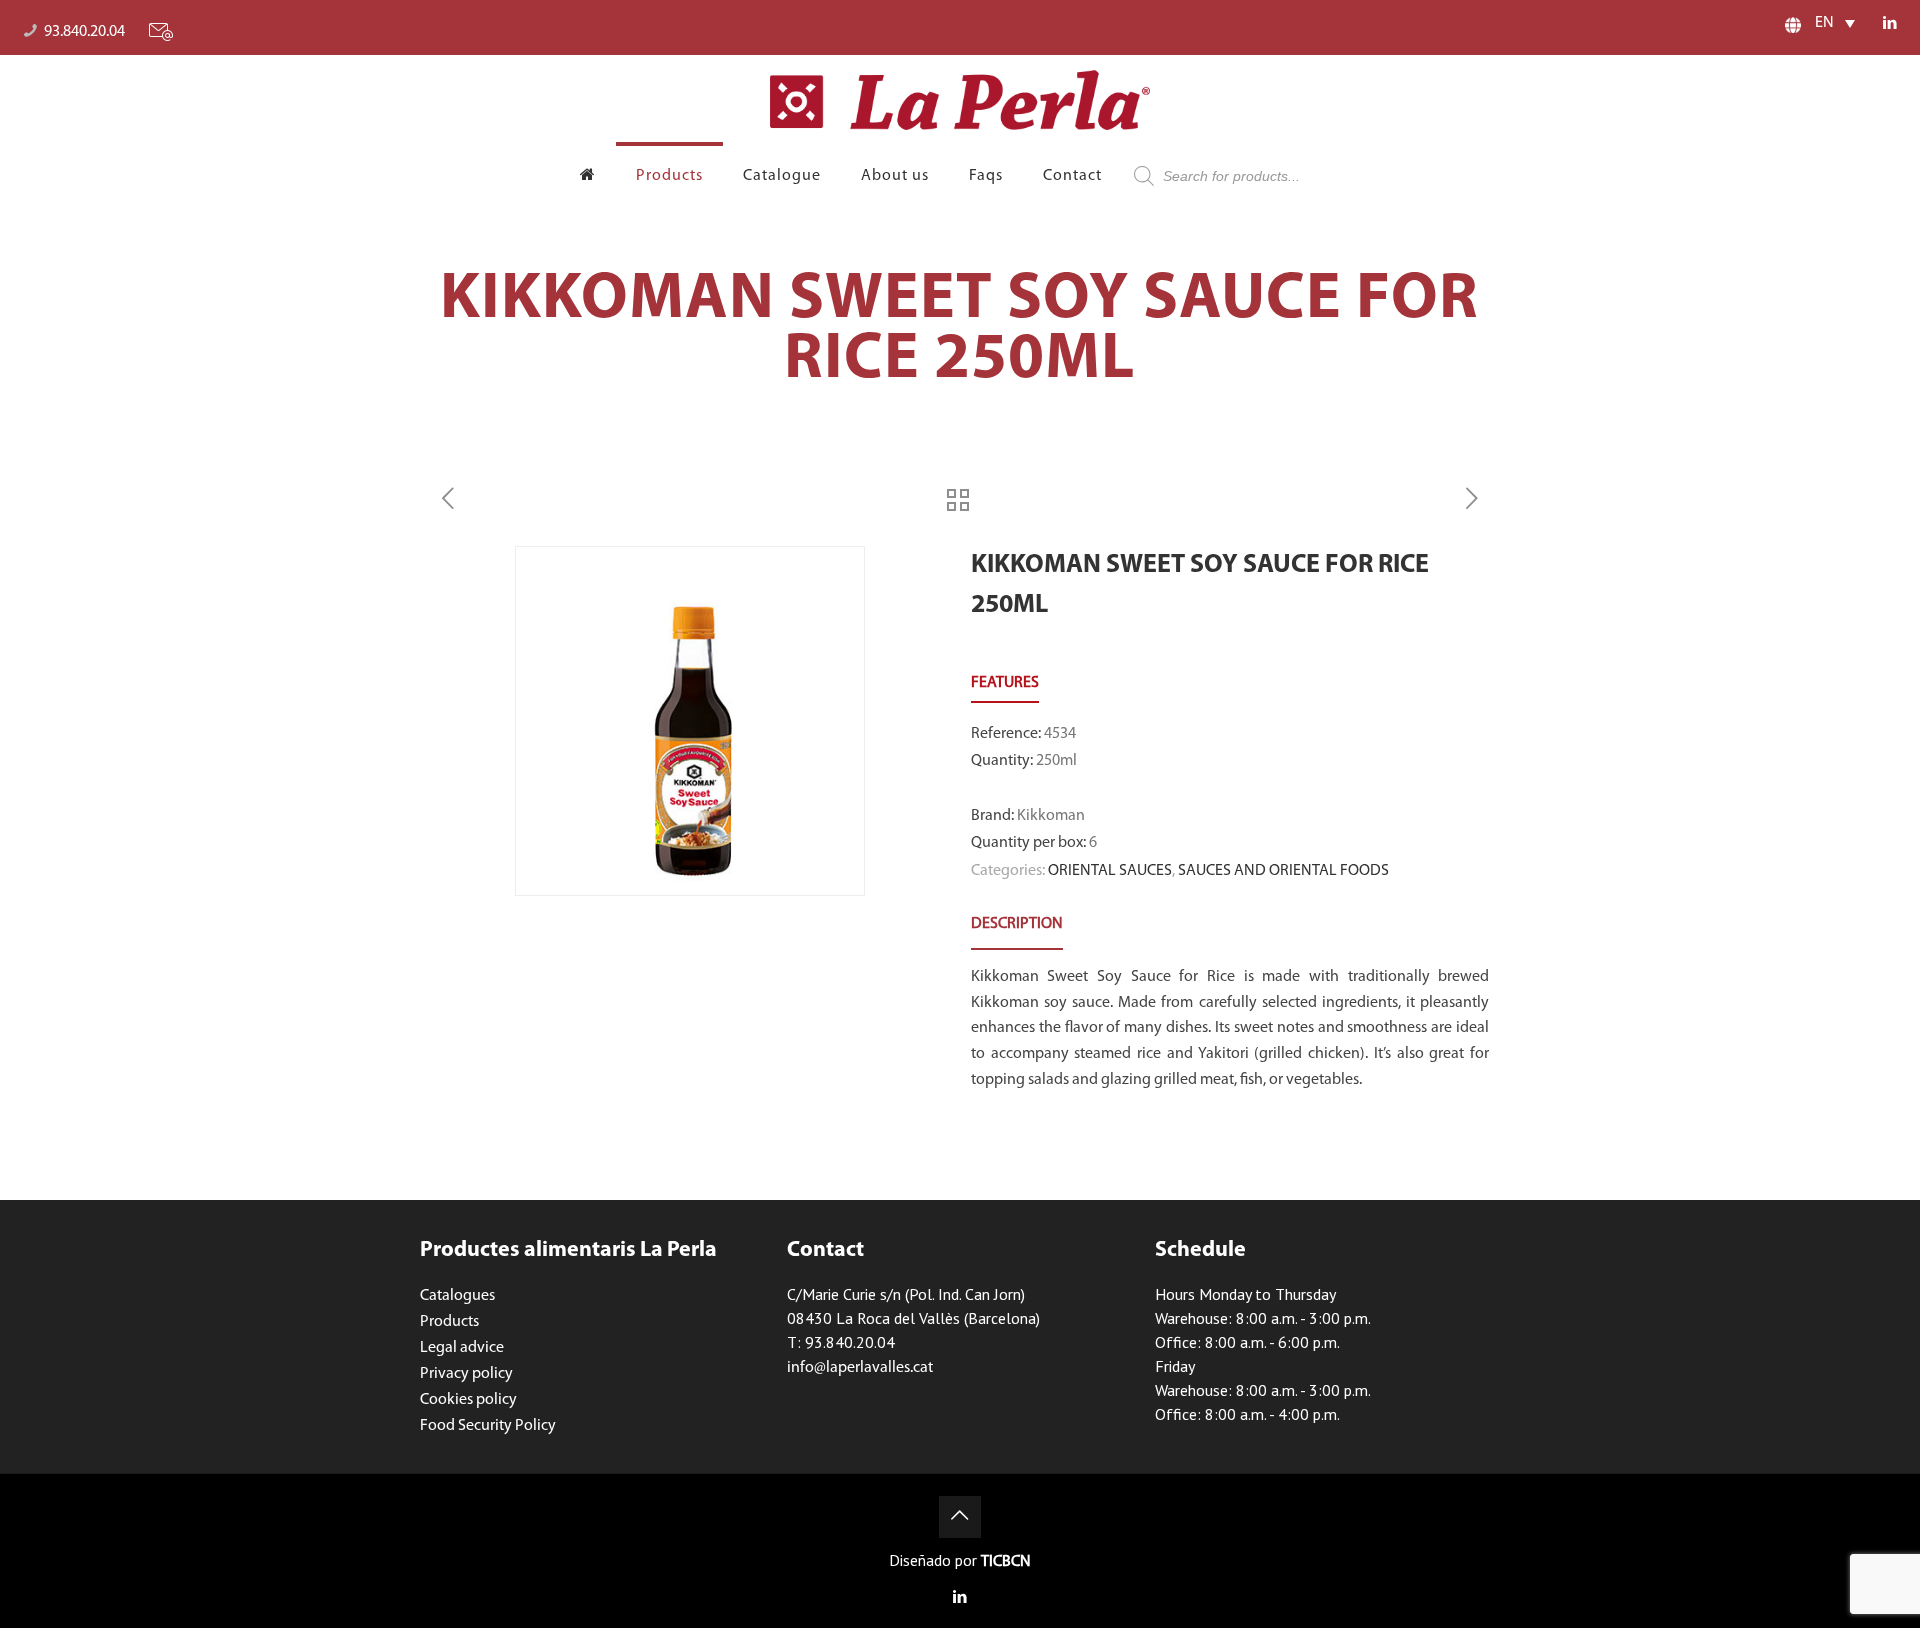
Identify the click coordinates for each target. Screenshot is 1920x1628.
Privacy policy (466, 1374)
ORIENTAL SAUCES (1110, 871)
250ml (1056, 761)
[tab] (1017, 924)
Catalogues (457, 1296)
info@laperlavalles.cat (860, 1368)
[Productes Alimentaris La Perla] (960, 100)
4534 (1060, 734)
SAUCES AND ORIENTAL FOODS (1283, 871)
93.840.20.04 (84, 32)
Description (1017, 924)
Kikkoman (1051, 816)
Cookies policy (468, 1400)
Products (449, 1322)
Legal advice (462, 1348)
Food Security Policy (488, 1426)
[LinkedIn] (1890, 24)
